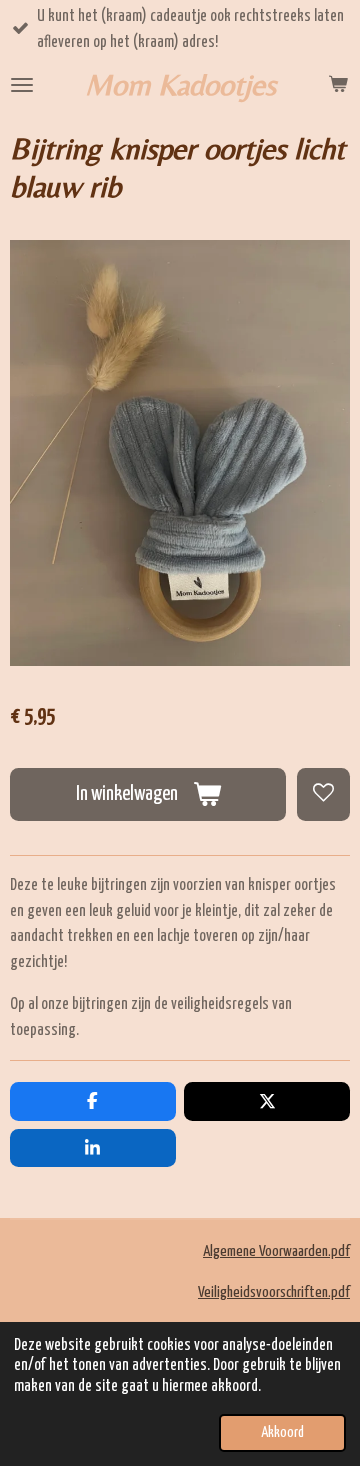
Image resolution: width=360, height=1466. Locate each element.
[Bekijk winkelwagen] (338, 85)
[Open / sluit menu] (22, 85)
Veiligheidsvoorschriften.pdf (274, 1292)
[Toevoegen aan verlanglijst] (323, 794)
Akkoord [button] (282, 1433)
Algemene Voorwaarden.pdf (276, 1251)
